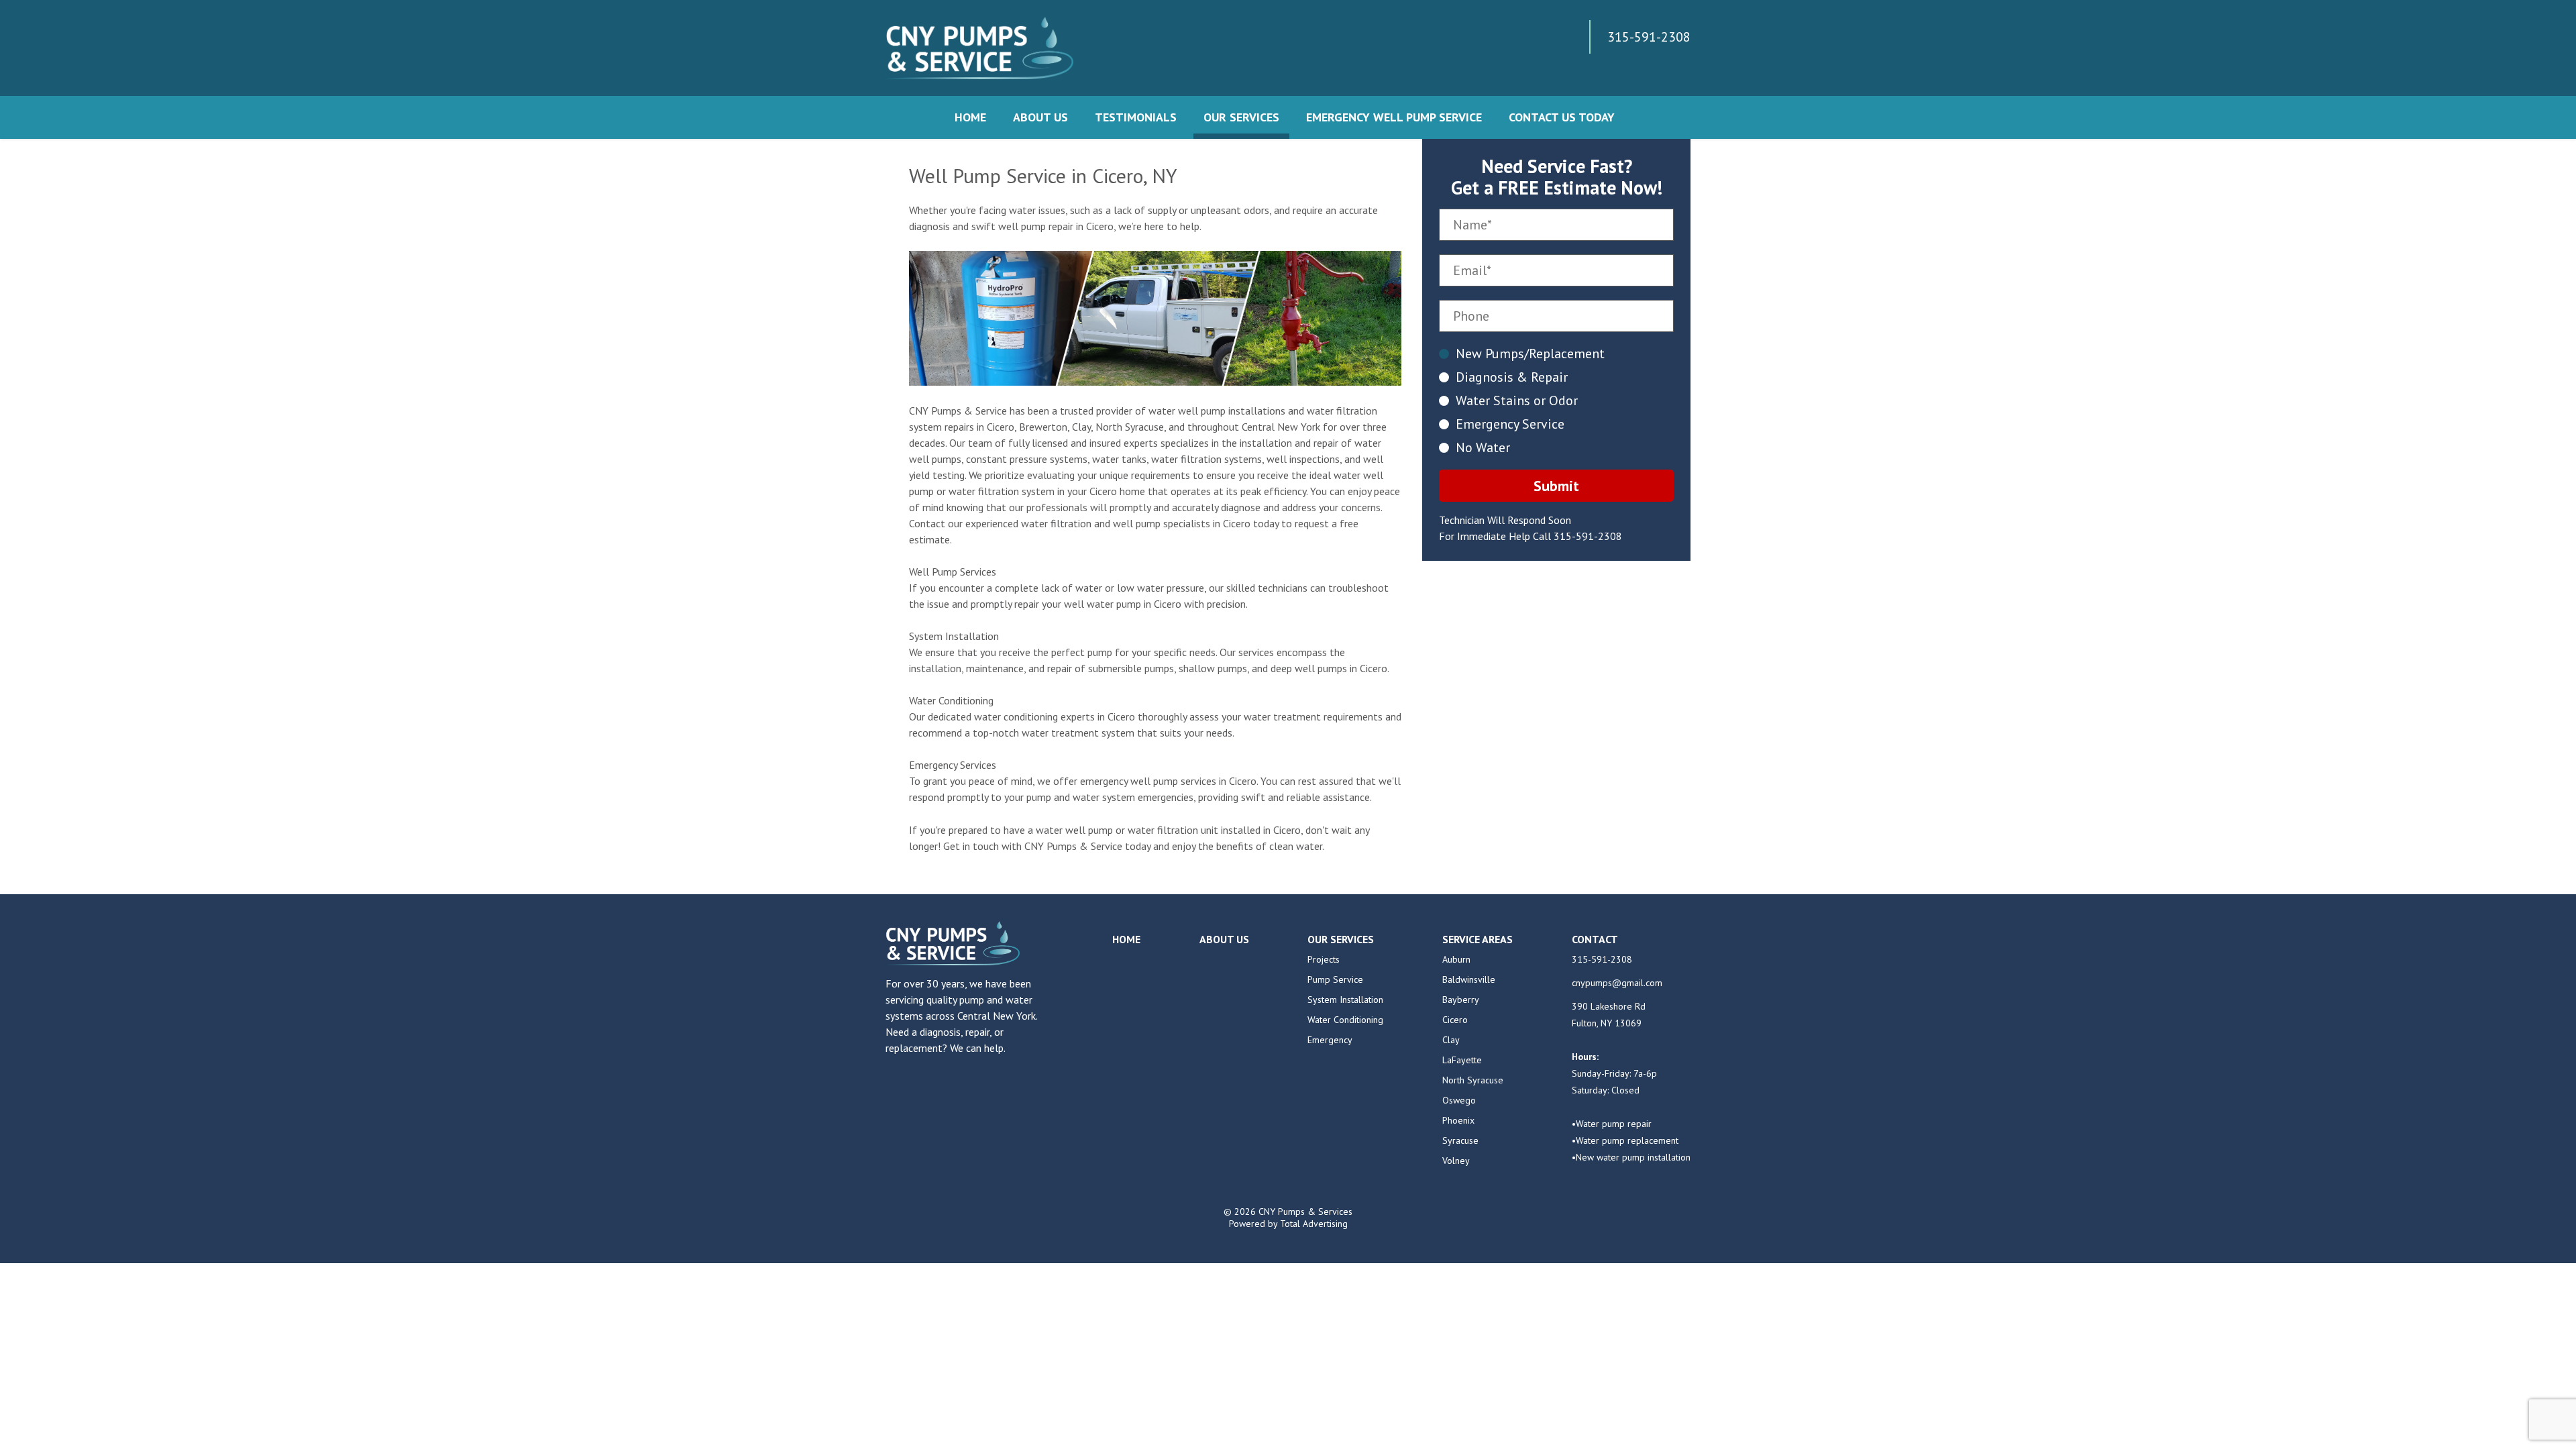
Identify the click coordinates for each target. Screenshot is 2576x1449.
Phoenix (1458, 1120)
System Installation (1345, 1000)
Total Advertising (1314, 1224)
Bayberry (1461, 1000)
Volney (1456, 1161)
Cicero (1455, 1020)
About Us (1040, 117)
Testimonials (1136, 117)
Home (970, 117)
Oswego (1459, 1100)
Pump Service (1335, 979)
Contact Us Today (1562, 117)
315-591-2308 (1588, 536)
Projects (1324, 959)
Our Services (1241, 117)
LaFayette (1462, 1060)
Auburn (1456, 959)
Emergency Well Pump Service (1394, 117)
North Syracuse (1473, 1080)
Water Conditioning (1345, 1020)
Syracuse (1460, 1140)
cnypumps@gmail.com (1617, 983)
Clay (1451, 1040)
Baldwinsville (1469, 979)
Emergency (1330, 1040)
